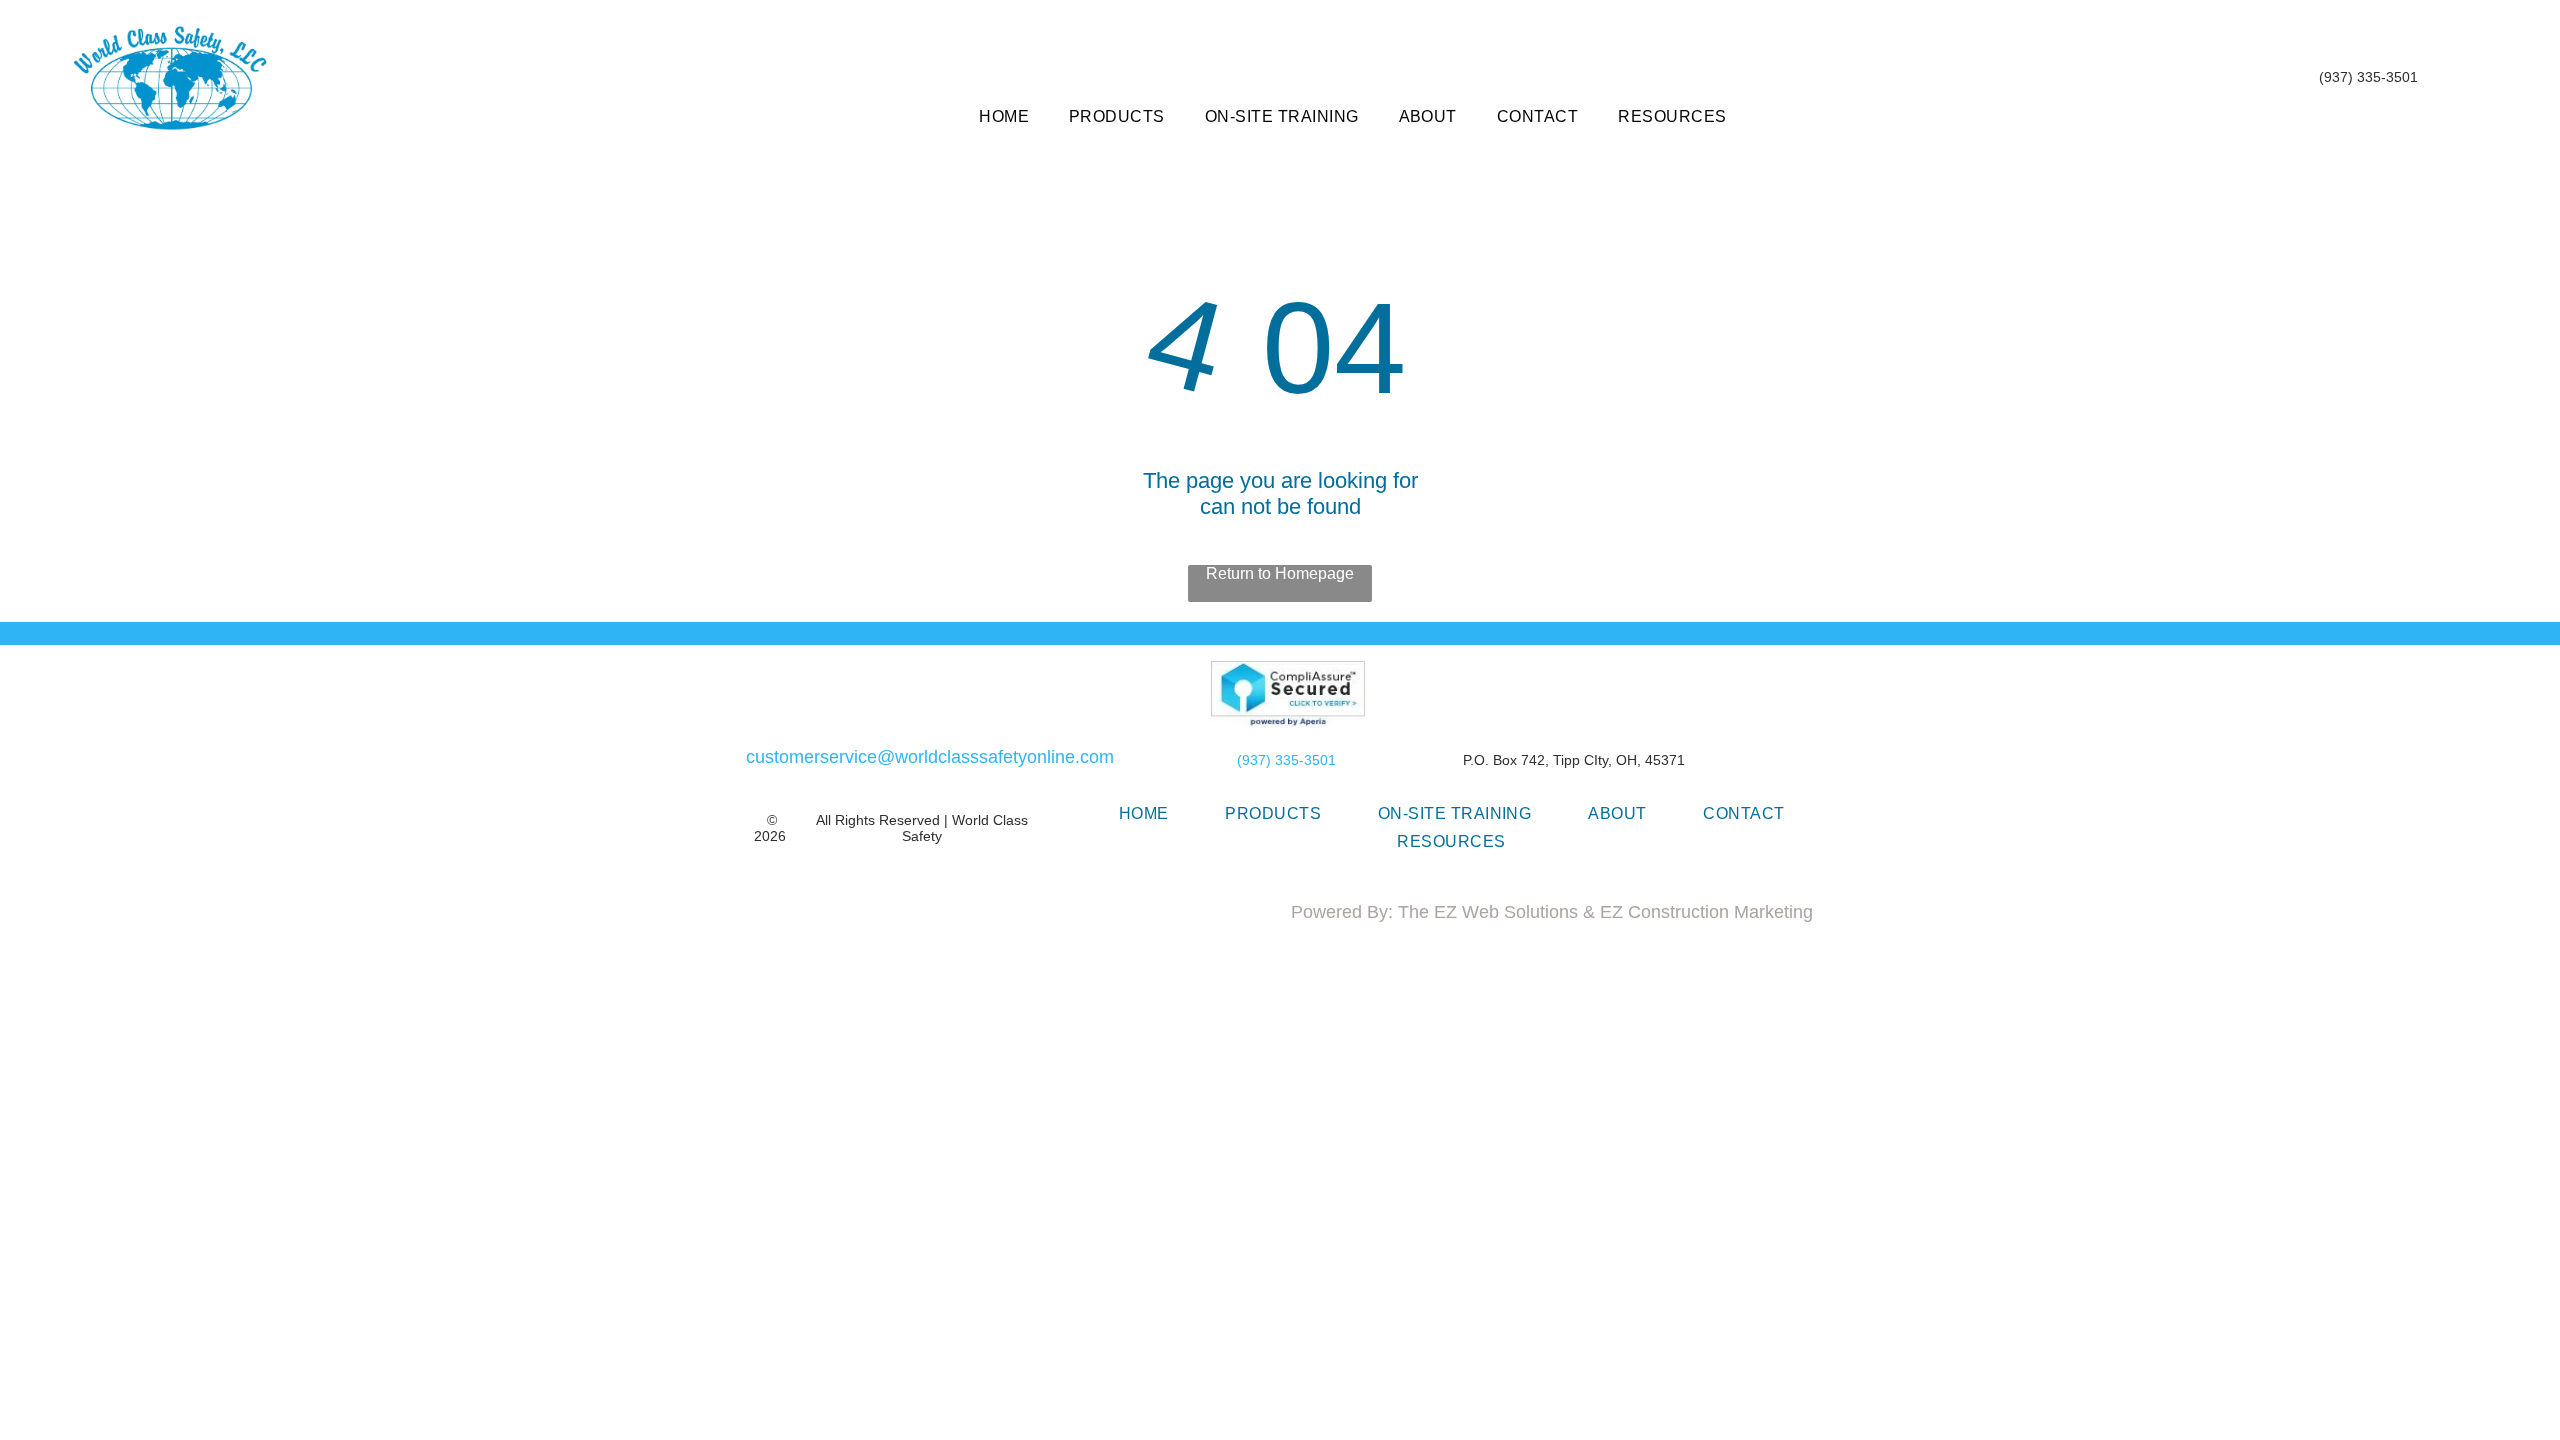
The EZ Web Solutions (1488, 912)
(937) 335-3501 (1286, 760)
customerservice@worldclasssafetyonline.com (930, 757)
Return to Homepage (1280, 573)
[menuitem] (1004, 117)
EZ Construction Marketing (1706, 912)
